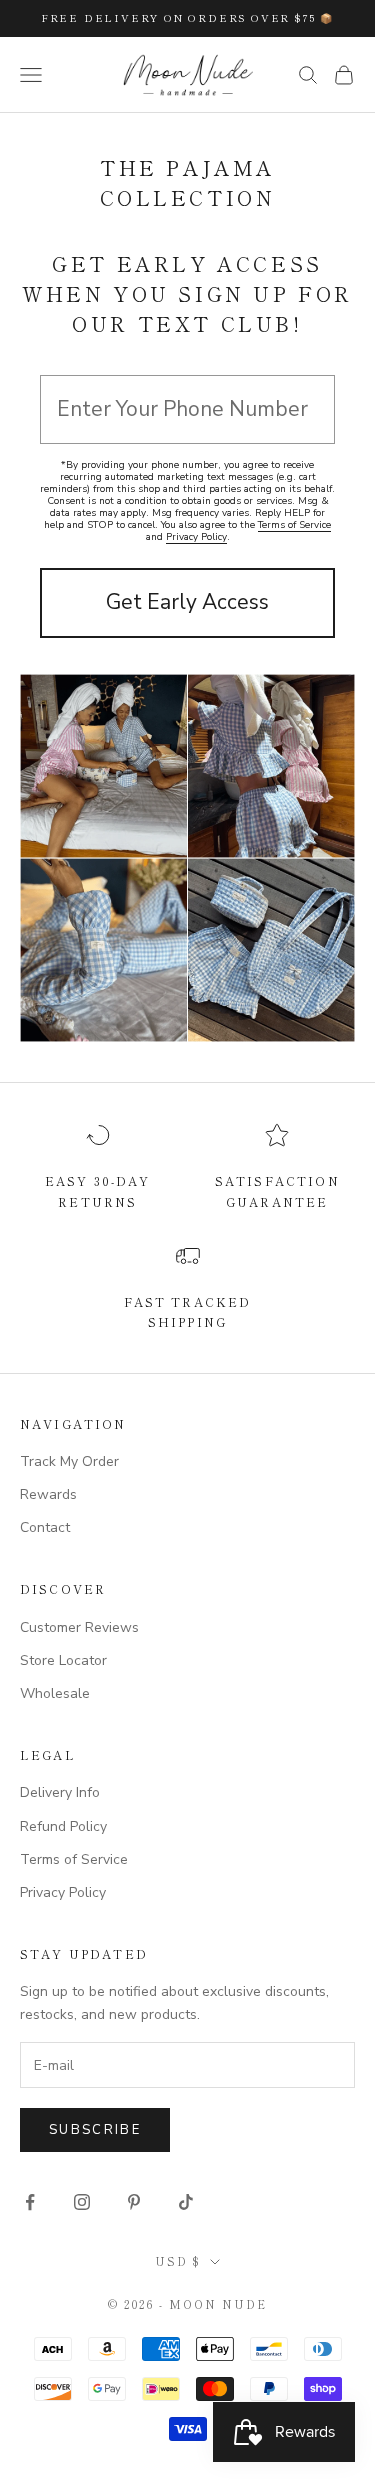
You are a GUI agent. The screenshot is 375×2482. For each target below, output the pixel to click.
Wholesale (55, 1693)
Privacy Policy (196, 537)
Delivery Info (60, 1792)
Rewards (48, 1494)
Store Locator (63, 1660)
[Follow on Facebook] (30, 2202)
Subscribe (95, 2130)
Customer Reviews (79, 1627)
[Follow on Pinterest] (134, 2202)
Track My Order (69, 1461)
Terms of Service (294, 525)
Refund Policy (63, 1826)
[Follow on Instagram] (82, 2202)
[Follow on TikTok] (186, 2202)
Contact (45, 1527)
